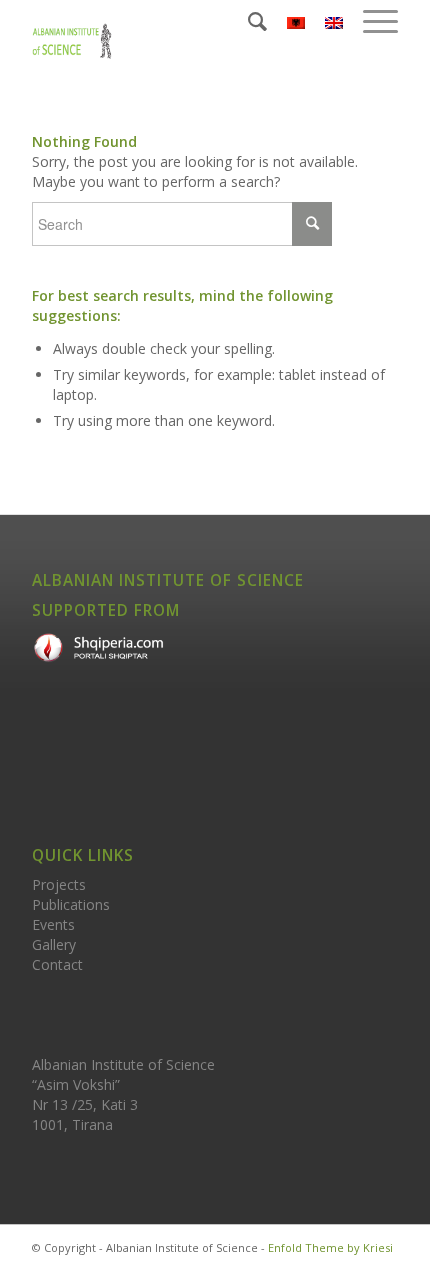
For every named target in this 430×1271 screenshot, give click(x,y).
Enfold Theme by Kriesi (330, 1247)
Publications (71, 904)
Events (53, 924)
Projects (59, 884)
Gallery (54, 944)
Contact (57, 964)
